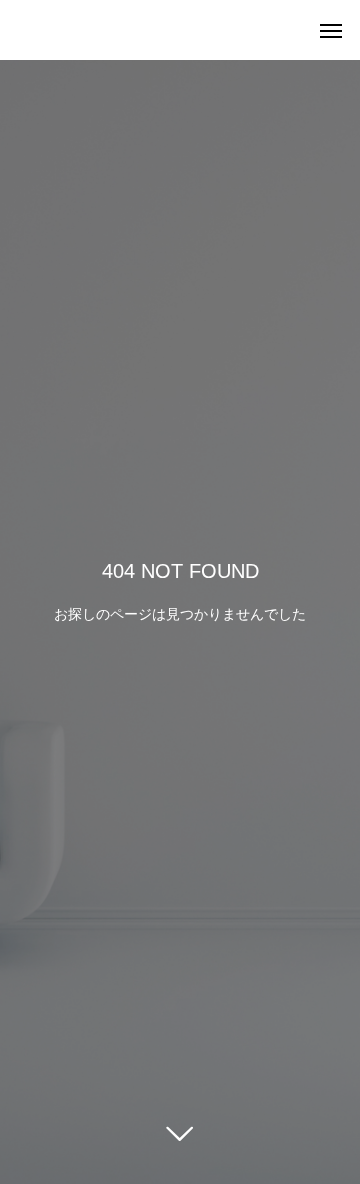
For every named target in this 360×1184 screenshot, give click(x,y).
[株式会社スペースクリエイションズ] (20, 30)
